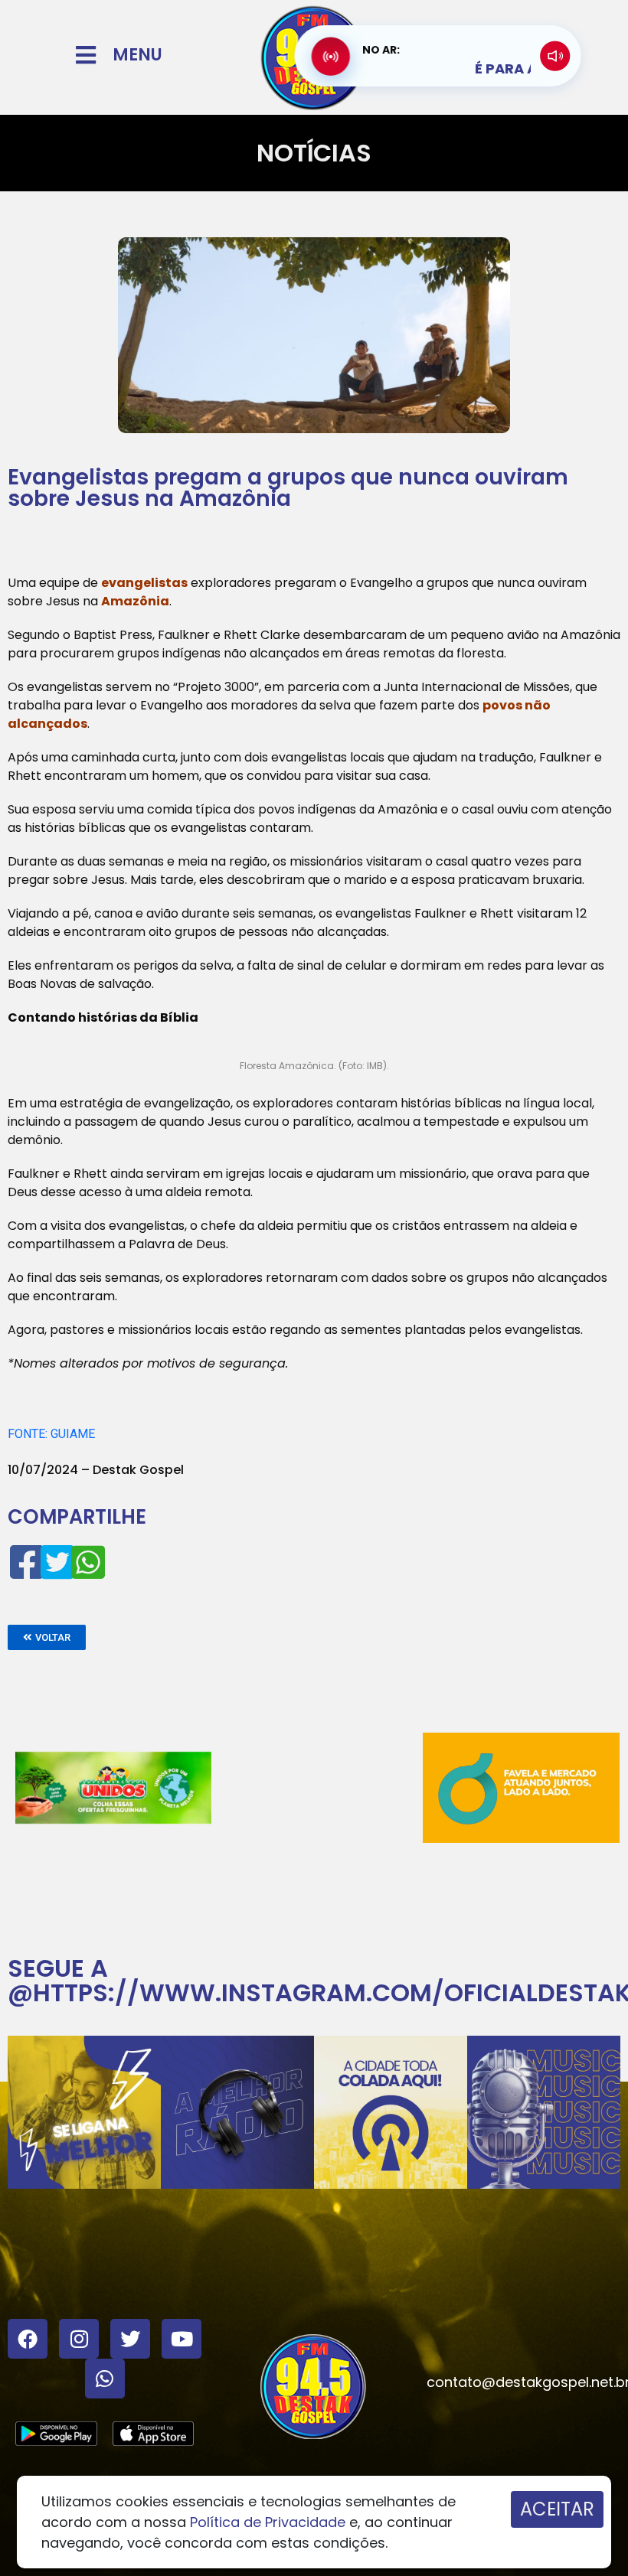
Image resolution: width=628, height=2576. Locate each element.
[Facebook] (28, 2339)
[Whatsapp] (105, 2379)
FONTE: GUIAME (51, 1434)
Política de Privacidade (268, 2522)
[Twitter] (130, 2339)
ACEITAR (557, 2509)
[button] (47, 1637)
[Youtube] (182, 2339)
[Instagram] (79, 2339)
